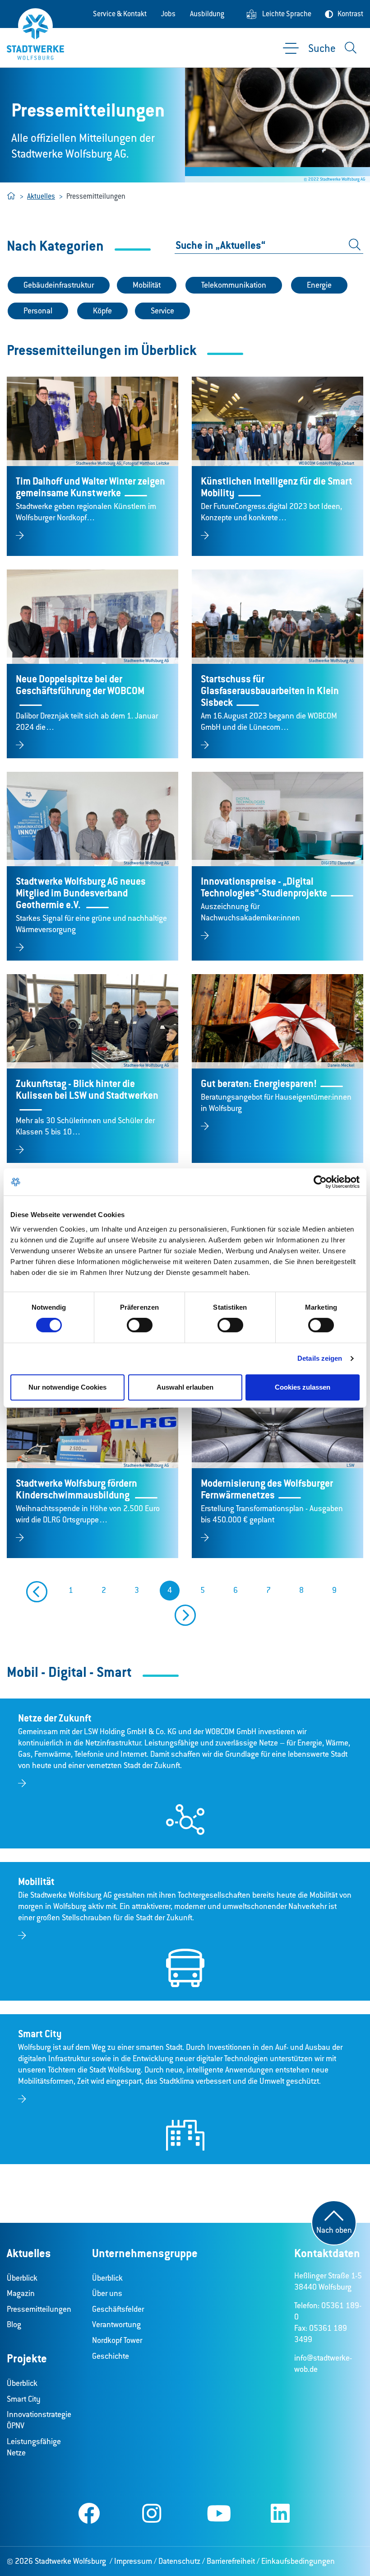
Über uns (107, 2293)
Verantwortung (116, 2324)
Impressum (133, 2561)
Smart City (24, 2399)
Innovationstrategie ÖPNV (39, 2420)
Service (162, 311)
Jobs (168, 14)
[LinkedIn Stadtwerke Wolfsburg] (280, 2515)
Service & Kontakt (120, 14)
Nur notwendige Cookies (67, 1387)
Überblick (22, 2278)
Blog (14, 2324)
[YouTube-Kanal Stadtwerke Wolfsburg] (219, 2515)
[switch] (140, 1325)
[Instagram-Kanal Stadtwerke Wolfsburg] (152, 2515)
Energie (319, 285)
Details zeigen (320, 1358)
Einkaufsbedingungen (298, 2561)
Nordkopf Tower (117, 2340)
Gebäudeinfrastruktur (59, 285)
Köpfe (102, 311)
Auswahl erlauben (185, 1387)
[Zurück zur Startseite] (35, 34)
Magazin (21, 2293)
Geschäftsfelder (118, 2309)
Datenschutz (179, 2561)
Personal (38, 311)
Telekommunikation (234, 285)
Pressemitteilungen (39, 2309)
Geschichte (111, 2356)
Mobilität (147, 285)
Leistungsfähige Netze (34, 2447)
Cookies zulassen (303, 1387)
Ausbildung (207, 14)
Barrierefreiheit (231, 2561)
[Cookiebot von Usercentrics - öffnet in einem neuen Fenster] (320, 1182)
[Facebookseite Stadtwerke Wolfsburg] (89, 2515)
